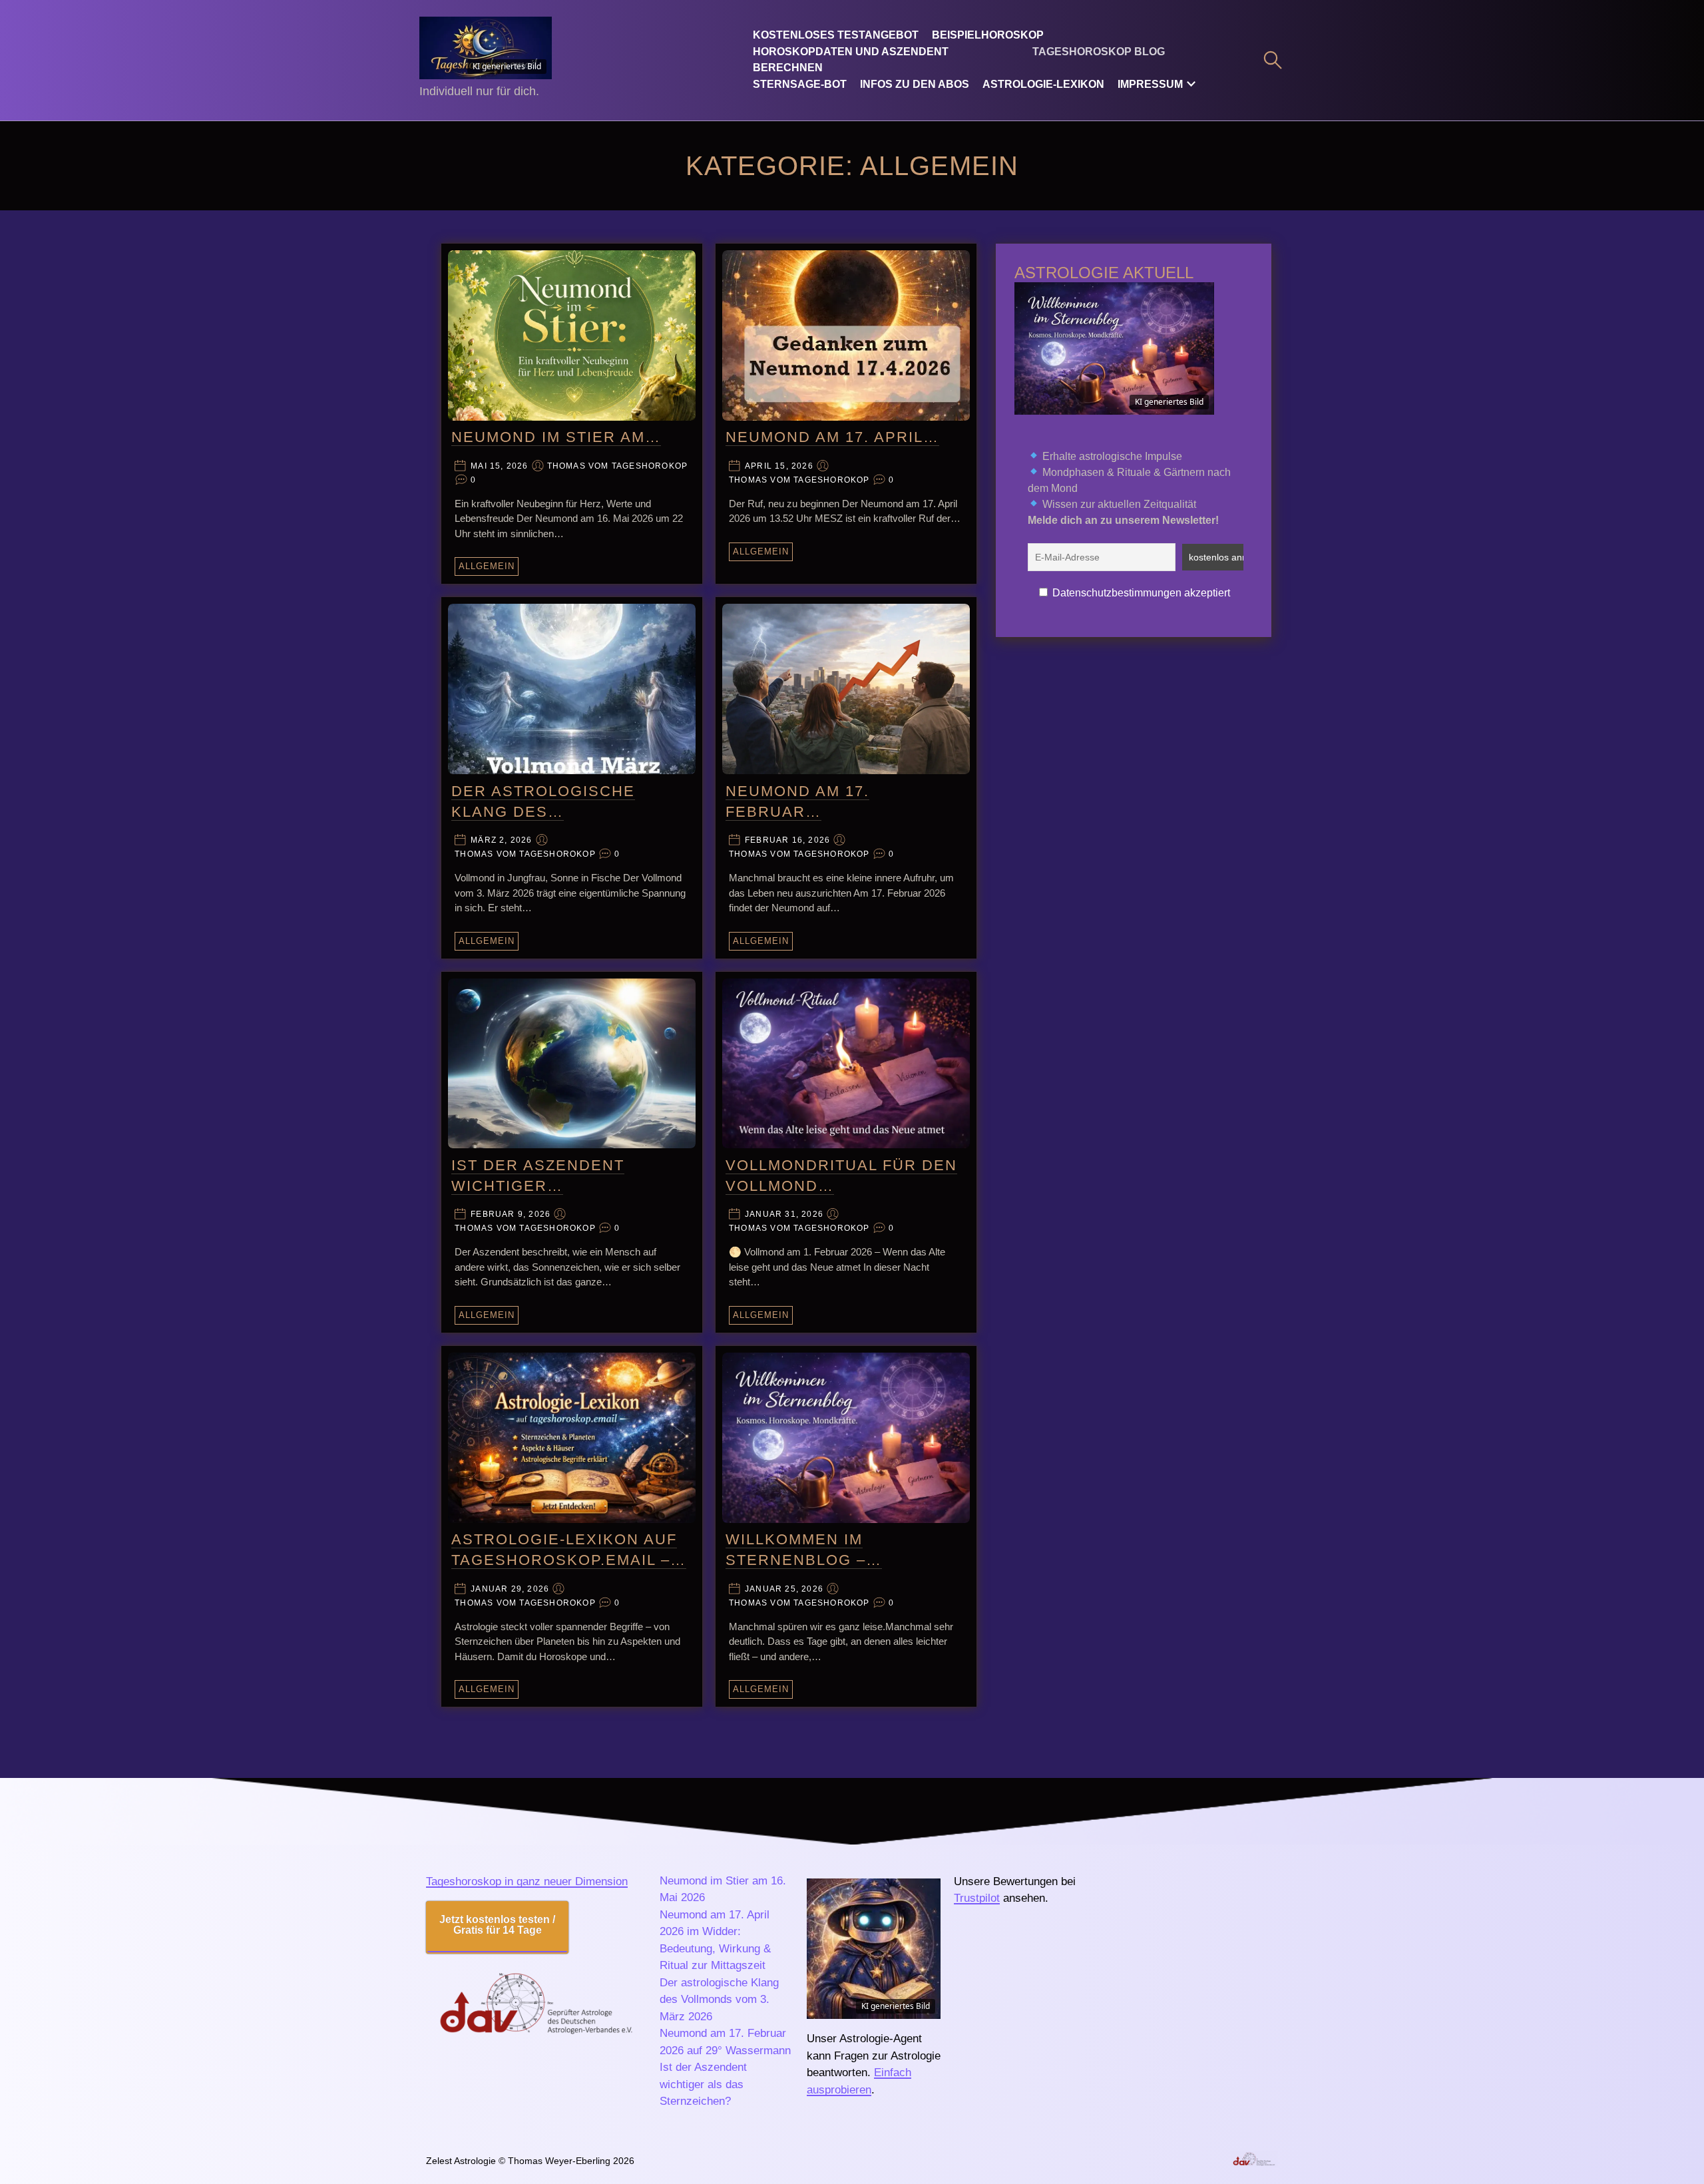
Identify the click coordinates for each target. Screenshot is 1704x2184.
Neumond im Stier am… (556, 437)
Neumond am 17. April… (832, 437)
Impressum (1150, 84)
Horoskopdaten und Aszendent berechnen (851, 60)
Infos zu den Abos (915, 84)
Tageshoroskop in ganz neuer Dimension (527, 1881)
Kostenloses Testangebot (836, 35)
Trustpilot (977, 1898)
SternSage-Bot (800, 84)
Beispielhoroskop (988, 35)
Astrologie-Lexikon (1043, 84)
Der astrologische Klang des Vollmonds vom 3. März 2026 (719, 2000)
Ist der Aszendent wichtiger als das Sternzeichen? (703, 2084)
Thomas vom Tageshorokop (618, 466)
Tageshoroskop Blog (1099, 52)
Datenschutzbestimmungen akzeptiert (1141, 593)
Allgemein (487, 566)
